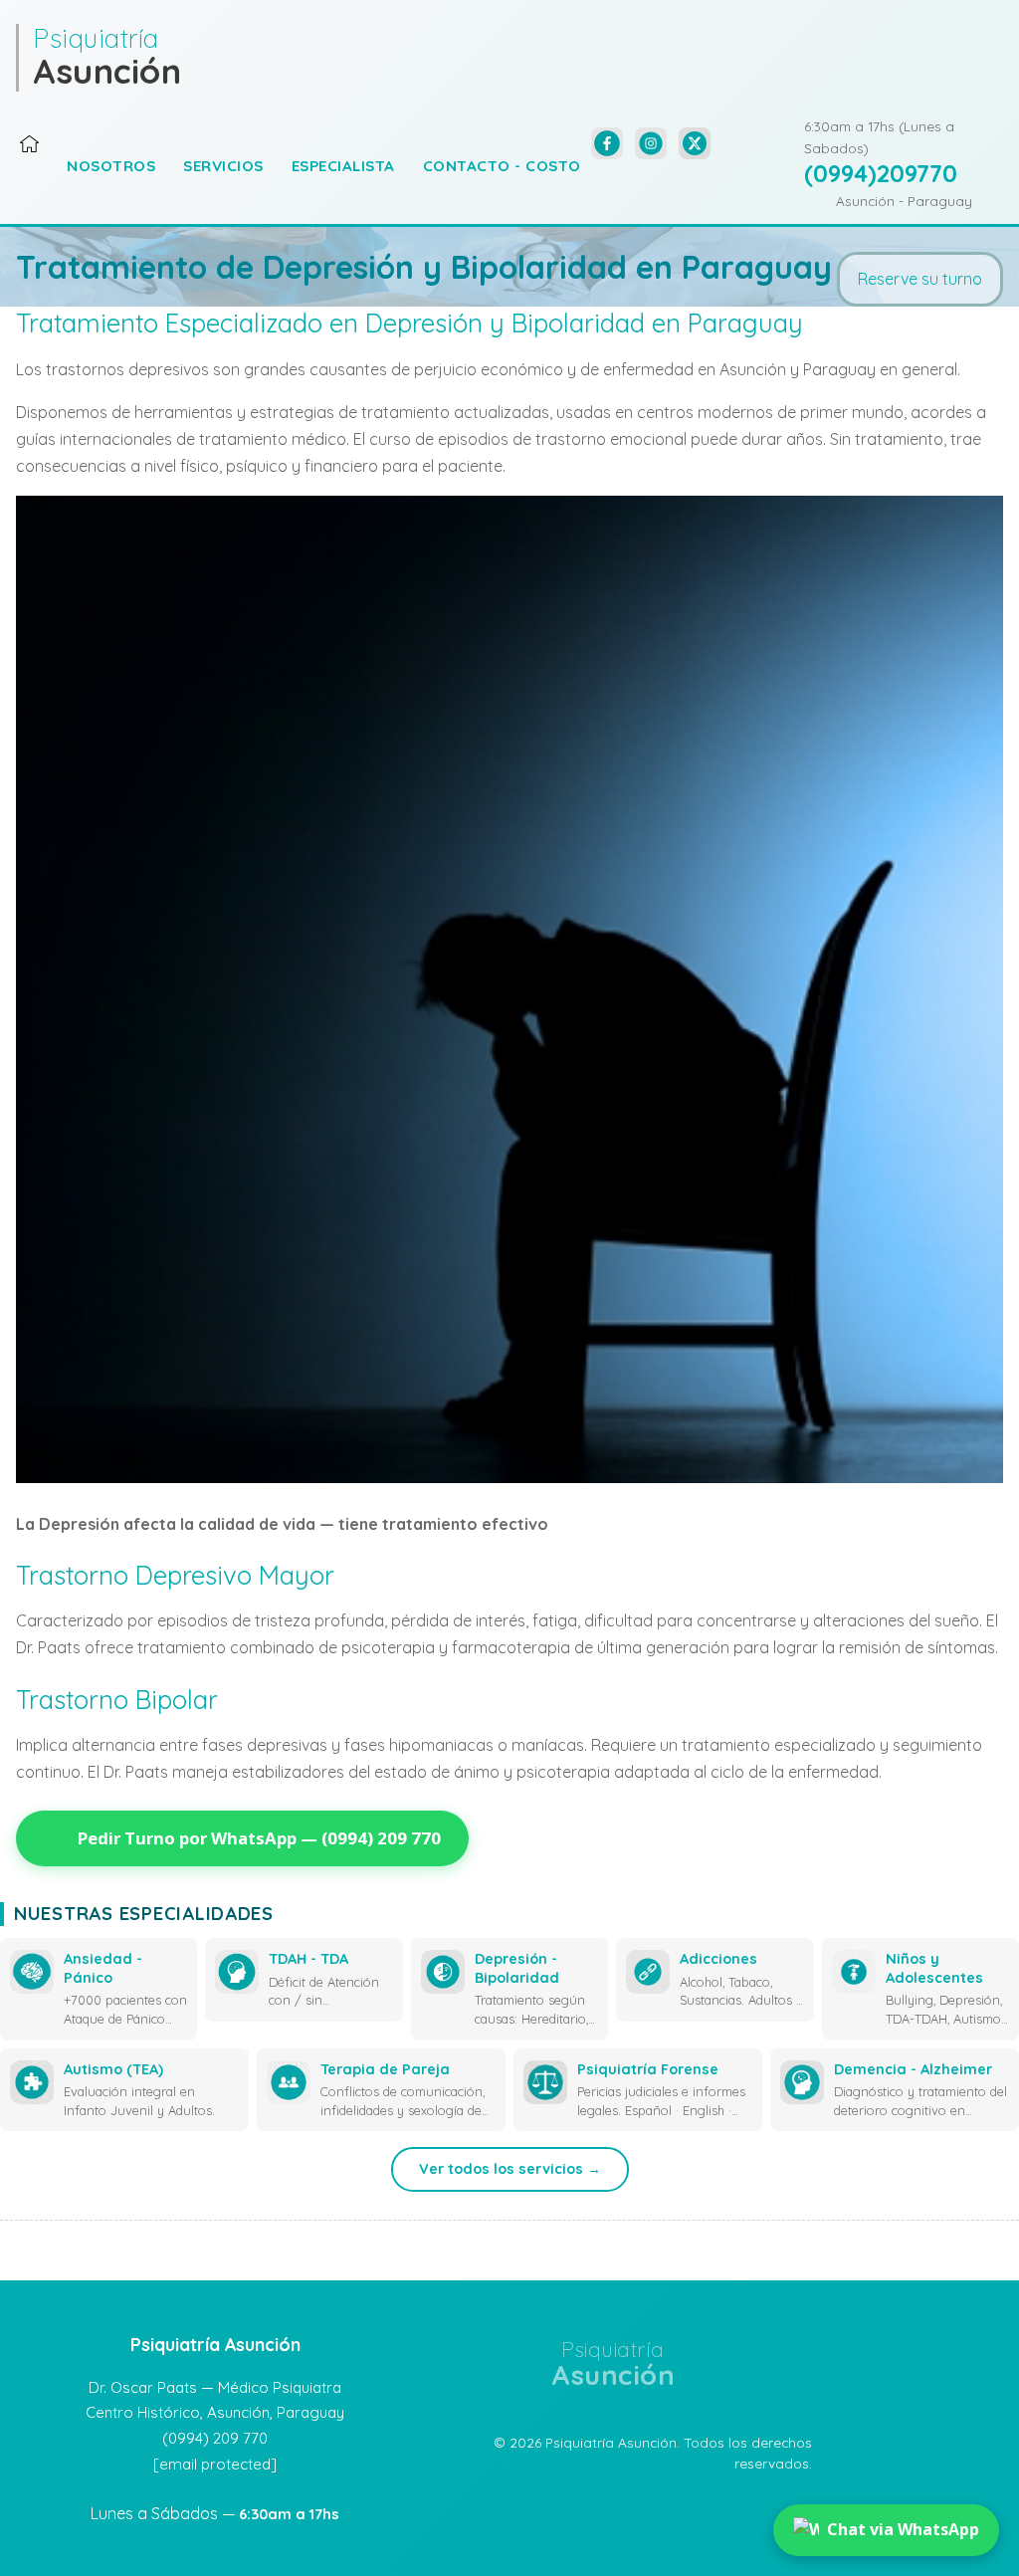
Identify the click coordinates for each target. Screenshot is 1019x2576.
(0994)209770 (881, 173)
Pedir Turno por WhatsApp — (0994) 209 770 (259, 1838)
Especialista (343, 166)
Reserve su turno (920, 279)
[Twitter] (695, 143)
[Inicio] (29, 149)
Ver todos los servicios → (510, 2169)
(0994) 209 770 (215, 2438)
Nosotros (111, 166)
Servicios (223, 166)
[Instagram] (651, 143)
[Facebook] (607, 143)
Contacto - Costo (502, 166)
